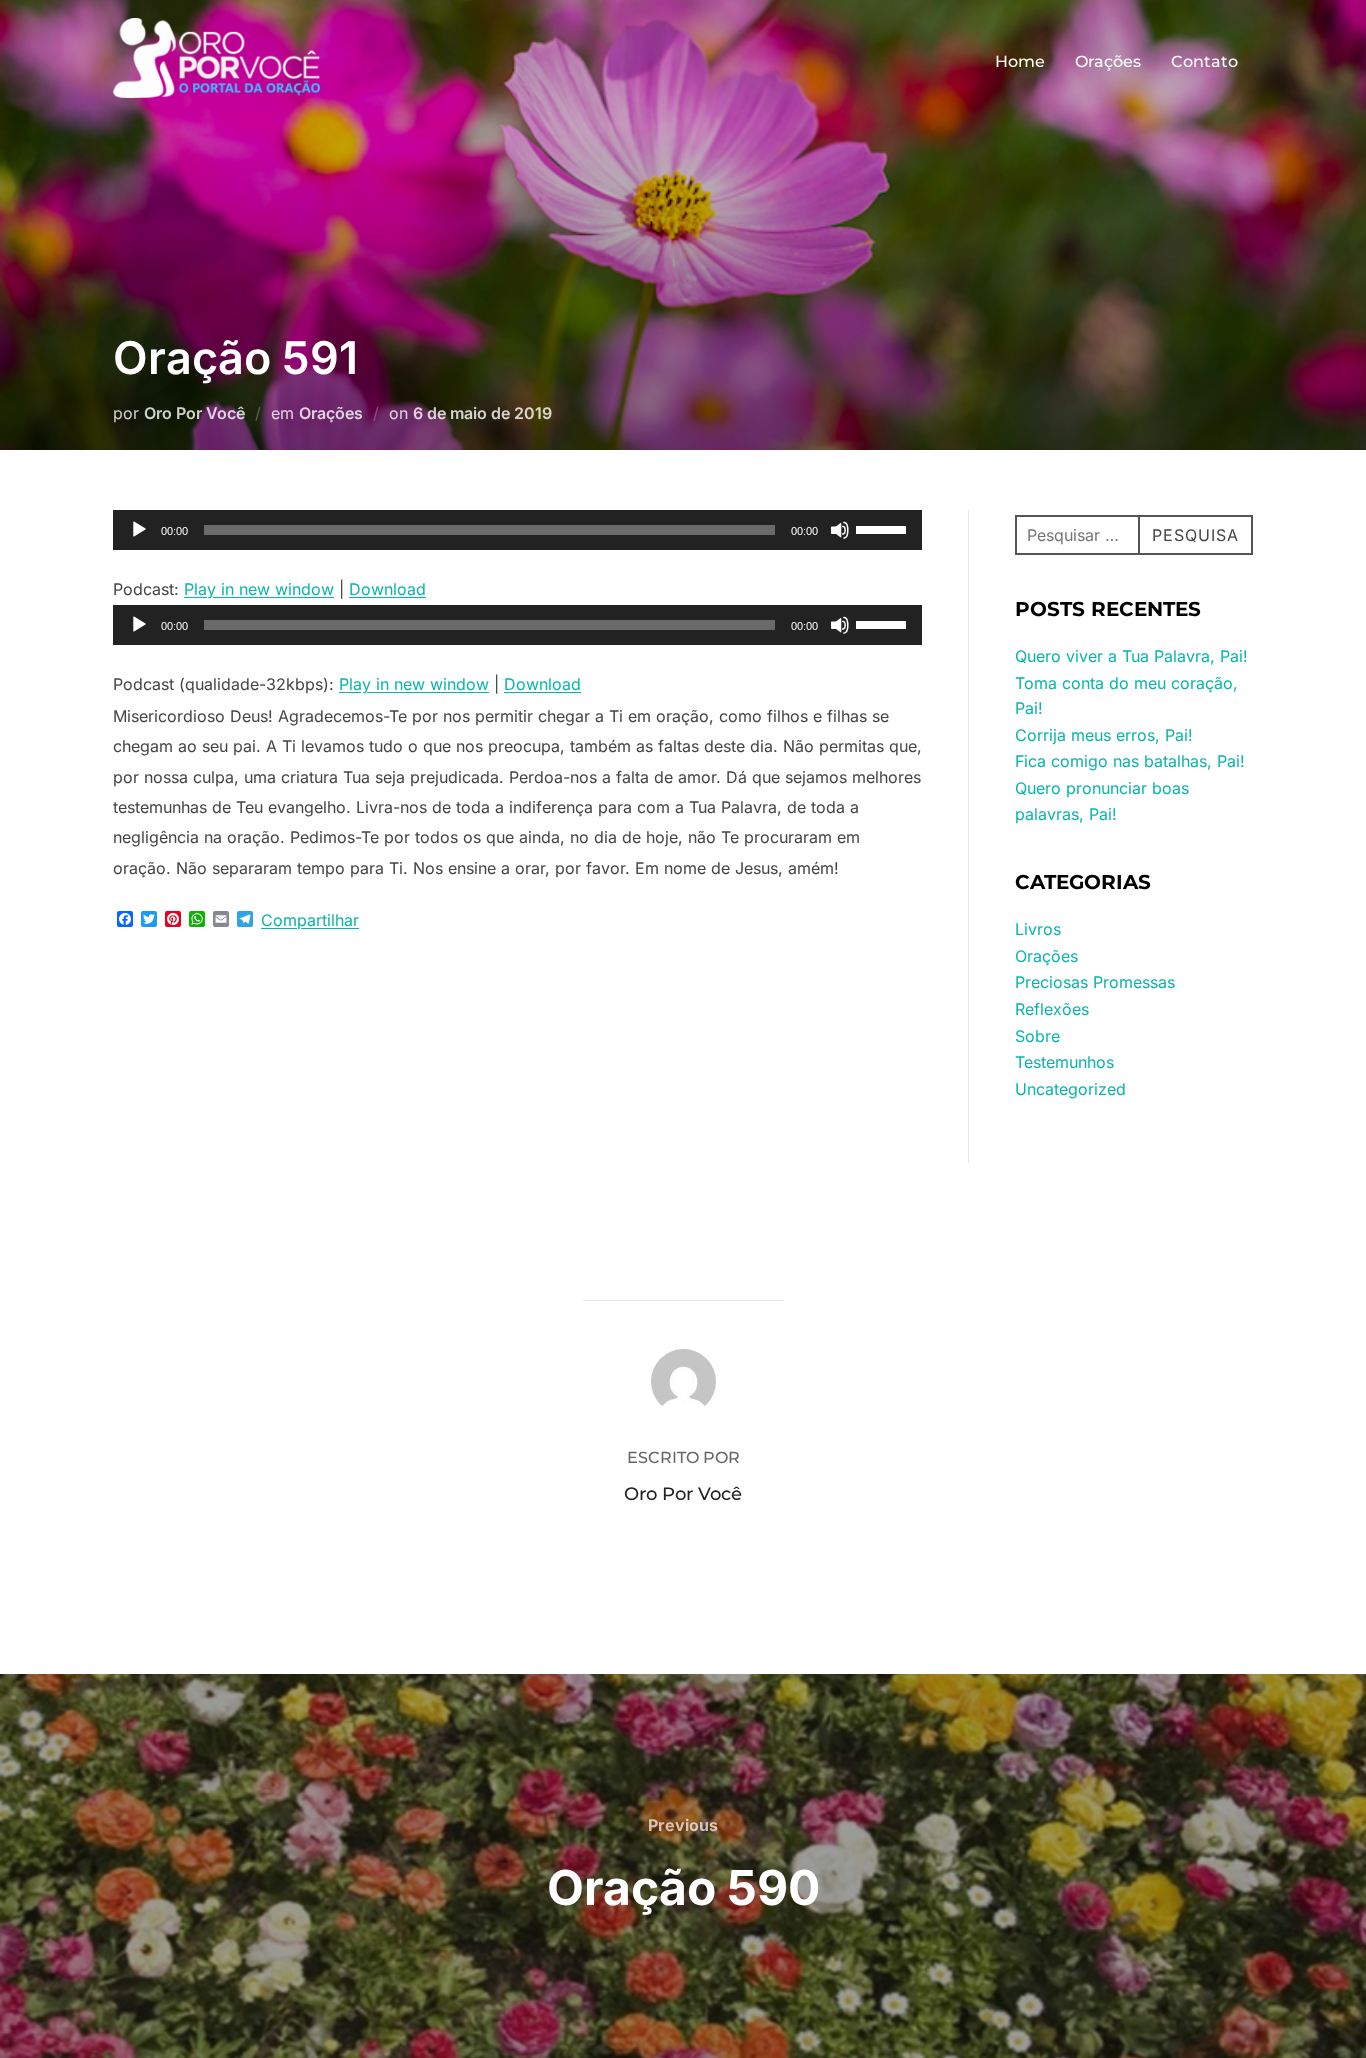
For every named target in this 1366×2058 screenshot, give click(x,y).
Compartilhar (310, 920)
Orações (1108, 61)
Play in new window (259, 589)
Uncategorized (1070, 1089)
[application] (517, 530)
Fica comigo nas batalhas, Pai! (1130, 761)
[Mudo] (840, 530)
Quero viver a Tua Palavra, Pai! (1131, 656)
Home (1020, 61)
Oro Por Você (194, 413)
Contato (1204, 61)
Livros (1038, 929)
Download (387, 589)
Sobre (1037, 1036)
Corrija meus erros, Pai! (1104, 735)
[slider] (884, 528)
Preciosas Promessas (1095, 982)
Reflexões (1052, 1009)
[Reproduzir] (139, 530)
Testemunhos (1064, 1062)
